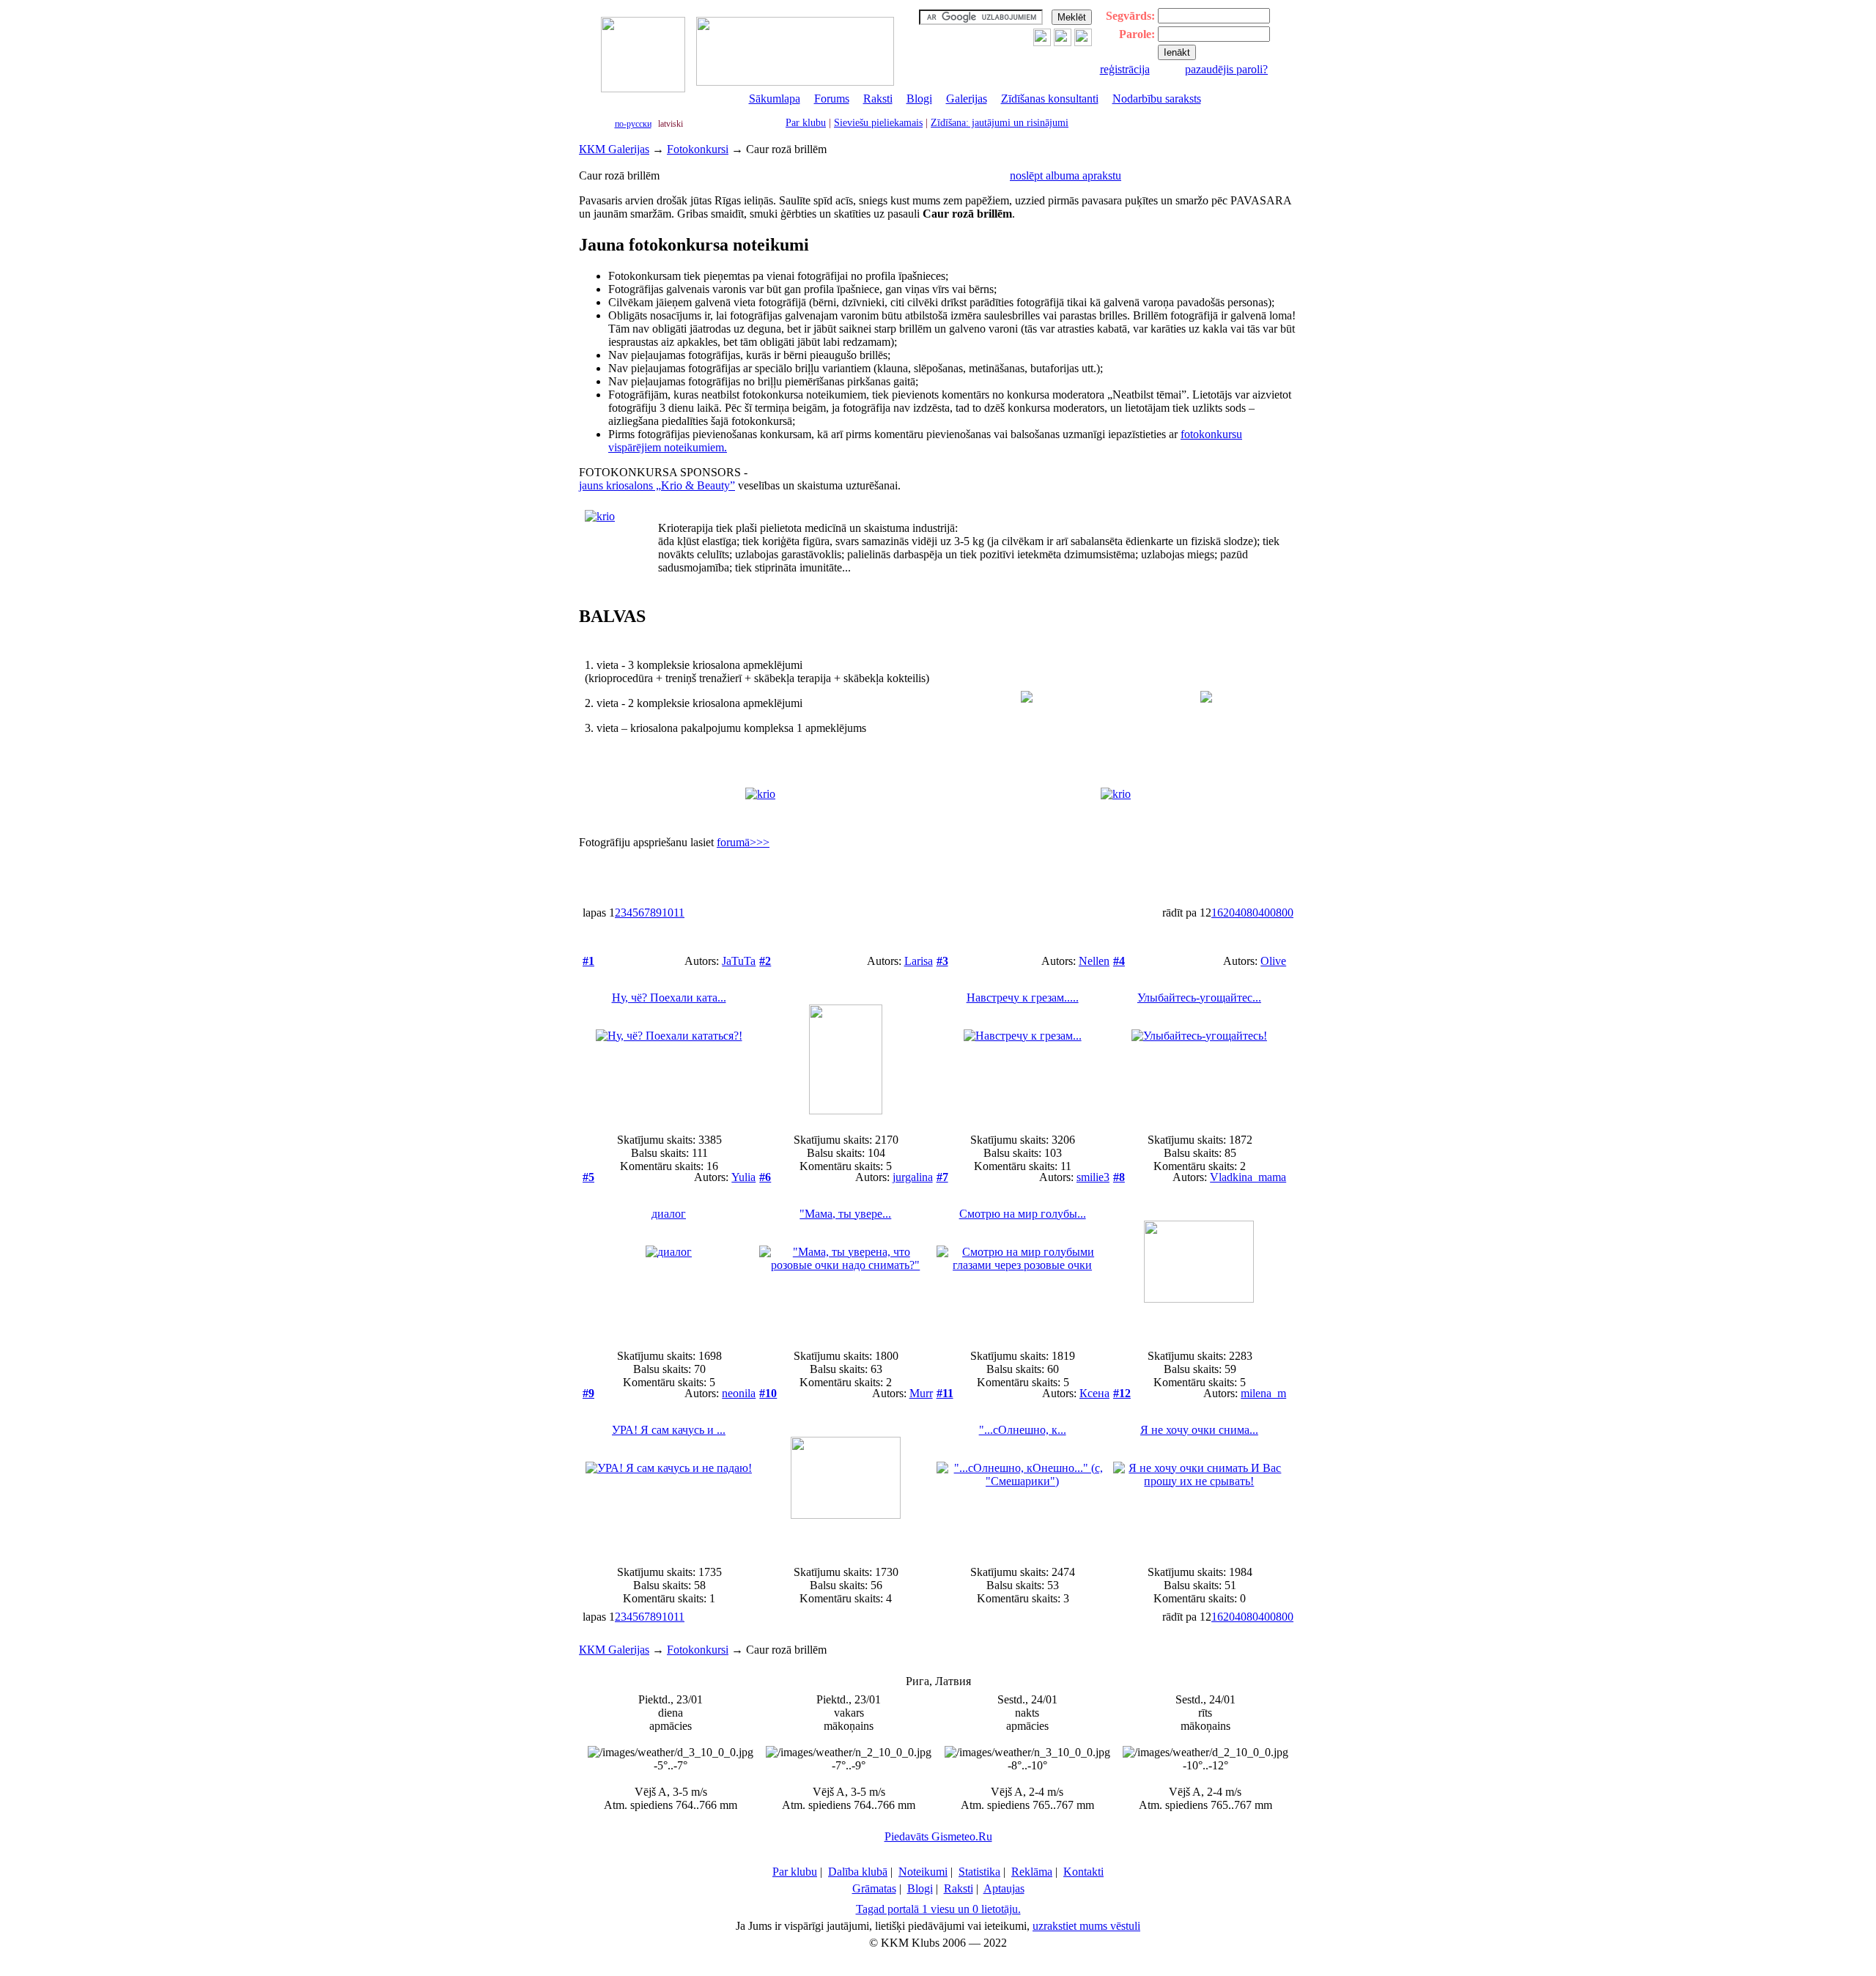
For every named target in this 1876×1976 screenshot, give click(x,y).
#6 (765, 1177)
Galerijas (967, 99)
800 (1285, 913)
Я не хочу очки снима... (1199, 1430)
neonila (739, 1393)
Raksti (878, 99)
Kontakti (1083, 1872)
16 (1217, 913)
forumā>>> (743, 842)
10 (668, 913)
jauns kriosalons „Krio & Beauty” (657, 485)
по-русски (633, 124)
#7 (942, 1177)
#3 (942, 961)
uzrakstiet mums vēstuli (1086, 1926)
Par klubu (806, 123)
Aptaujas (1004, 1888)
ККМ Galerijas (614, 149)
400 (1267, 913)
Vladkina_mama (1248, 1177)
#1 (588, 961)
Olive (1273, 961)
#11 (945, 1393)
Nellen (1094, 961)
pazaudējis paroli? (1226, 69)
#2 (765, 961)
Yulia (743, 1177)
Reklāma (1032, 1872)
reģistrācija (1125, 69)
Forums (832, 99)
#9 (588, 1393)
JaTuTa (739, 961)
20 (1229, 913)
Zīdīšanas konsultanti (1050, 99)
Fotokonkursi (698, 149)
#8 (1119, 1177)
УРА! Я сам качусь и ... (669, 1430)
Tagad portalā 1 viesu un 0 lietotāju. (938, 1909)
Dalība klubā (858, 1872)
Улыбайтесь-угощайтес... (1199, 998)
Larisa (919, 961)
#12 (1122, 1393)
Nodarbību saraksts (1157, 99)
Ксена (1094, 1393)
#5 (588, 1177)
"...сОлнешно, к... (1023, 1430)
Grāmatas (874, 1888)
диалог (669, 1214)
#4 (1119, 961)
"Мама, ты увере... (845, 1214)
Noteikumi (923, 1872)
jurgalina (913, 1177)
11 (679, 913)
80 (1252, 913)
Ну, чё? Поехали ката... (669, 998)
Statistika (979, 1872)
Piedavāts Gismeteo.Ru (938, 1836)
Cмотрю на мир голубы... (1023, 1214)
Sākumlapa (775, 99)
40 (1241, 913)
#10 (768, 1393)
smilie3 (1093, 1177)
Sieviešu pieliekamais (878, 123)
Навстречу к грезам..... (1023, 998)
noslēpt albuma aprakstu (1066, 175)
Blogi (919, 99)
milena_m (1263, 1393)
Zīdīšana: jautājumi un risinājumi (1000, 123)
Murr (921, 1393)
